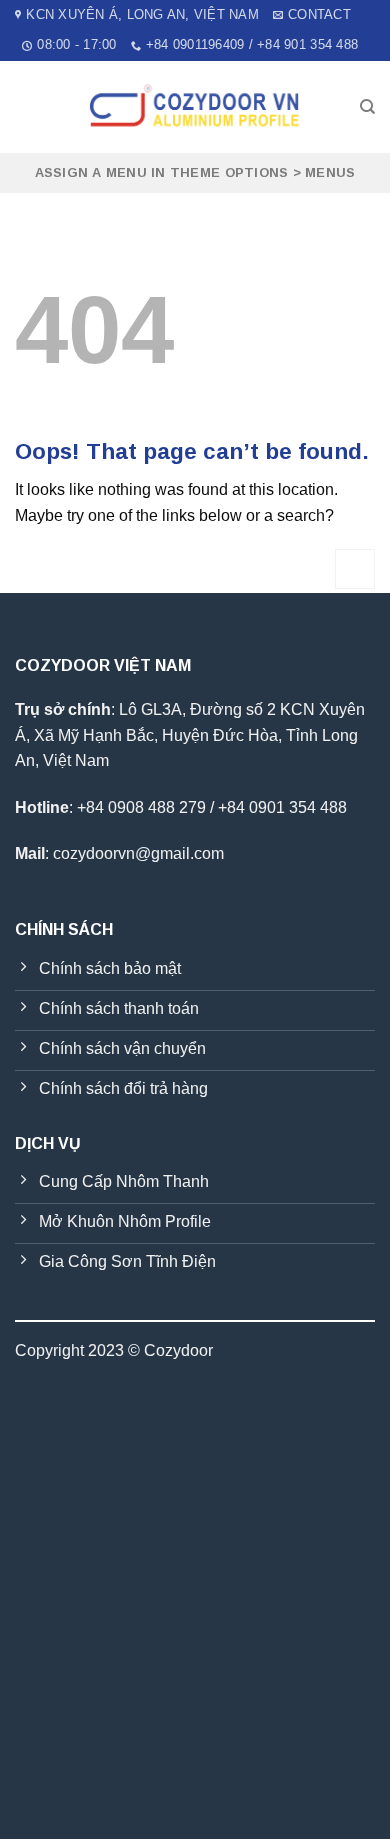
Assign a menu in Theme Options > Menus (195, 172)
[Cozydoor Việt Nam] (195, 107)
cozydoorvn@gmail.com (138, 853)
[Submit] (355, 568)
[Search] (367, 107)
